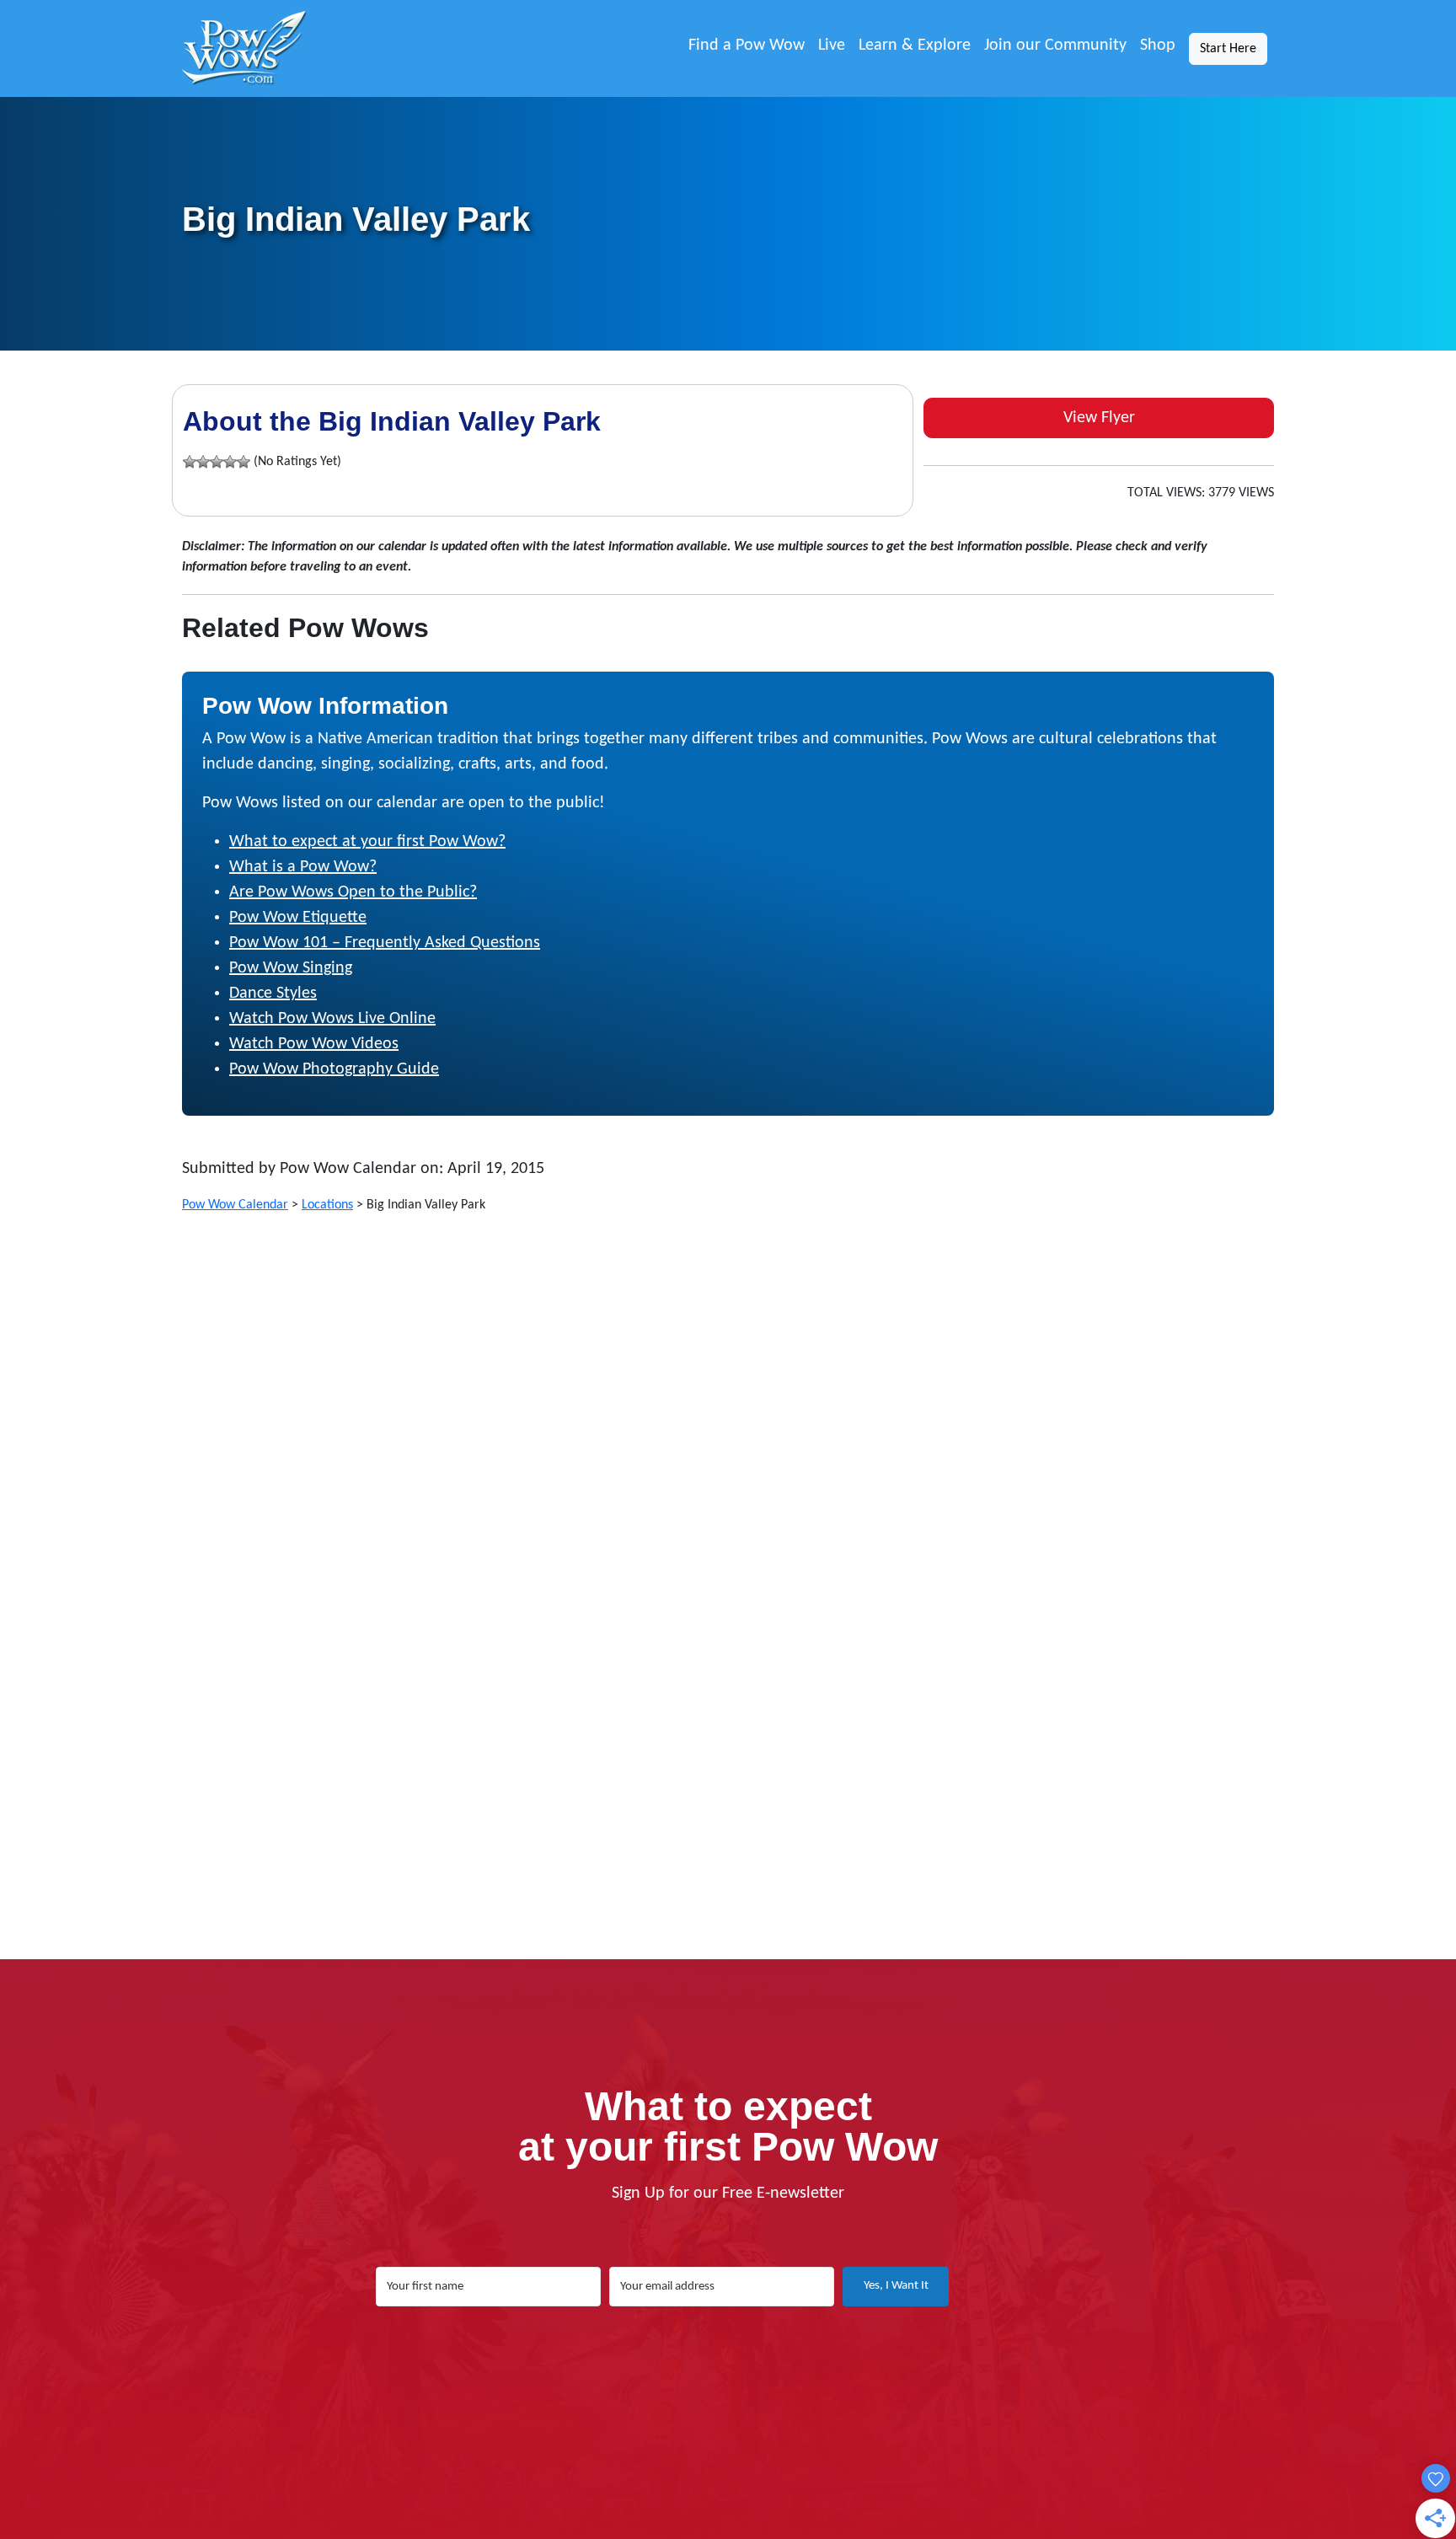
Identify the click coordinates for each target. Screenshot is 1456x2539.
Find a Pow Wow (747, 46)
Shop (1158, 46)
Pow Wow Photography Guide (334, 1069)
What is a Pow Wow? (303, 867)
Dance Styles (273, 994)
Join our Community (1055, 46)
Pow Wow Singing (291, 968)
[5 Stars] (244, 462)
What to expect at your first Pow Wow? (367, 842)
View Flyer (1099, 418)
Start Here (1228, 49)
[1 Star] (190, 462)
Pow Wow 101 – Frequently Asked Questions (385, 943)
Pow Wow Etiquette (298, 918)
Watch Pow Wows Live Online (332, 1019)
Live (832, 46)
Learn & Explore (915, 46)
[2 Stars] (203, 462)
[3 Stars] (217, 462)
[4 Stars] (230, 462)
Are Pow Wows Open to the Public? (353, 892)
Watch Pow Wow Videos (314, 1044)
